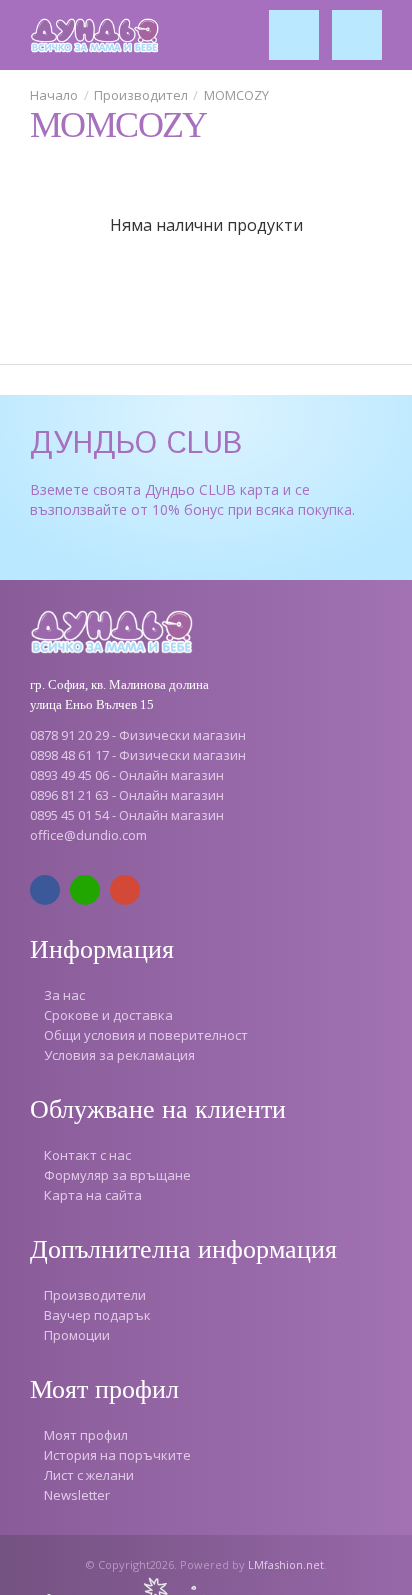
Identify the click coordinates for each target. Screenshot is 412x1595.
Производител (141, 95)
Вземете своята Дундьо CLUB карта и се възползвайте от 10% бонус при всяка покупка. (192, 499)
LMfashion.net (286, 1564)
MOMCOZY (236, 95)
